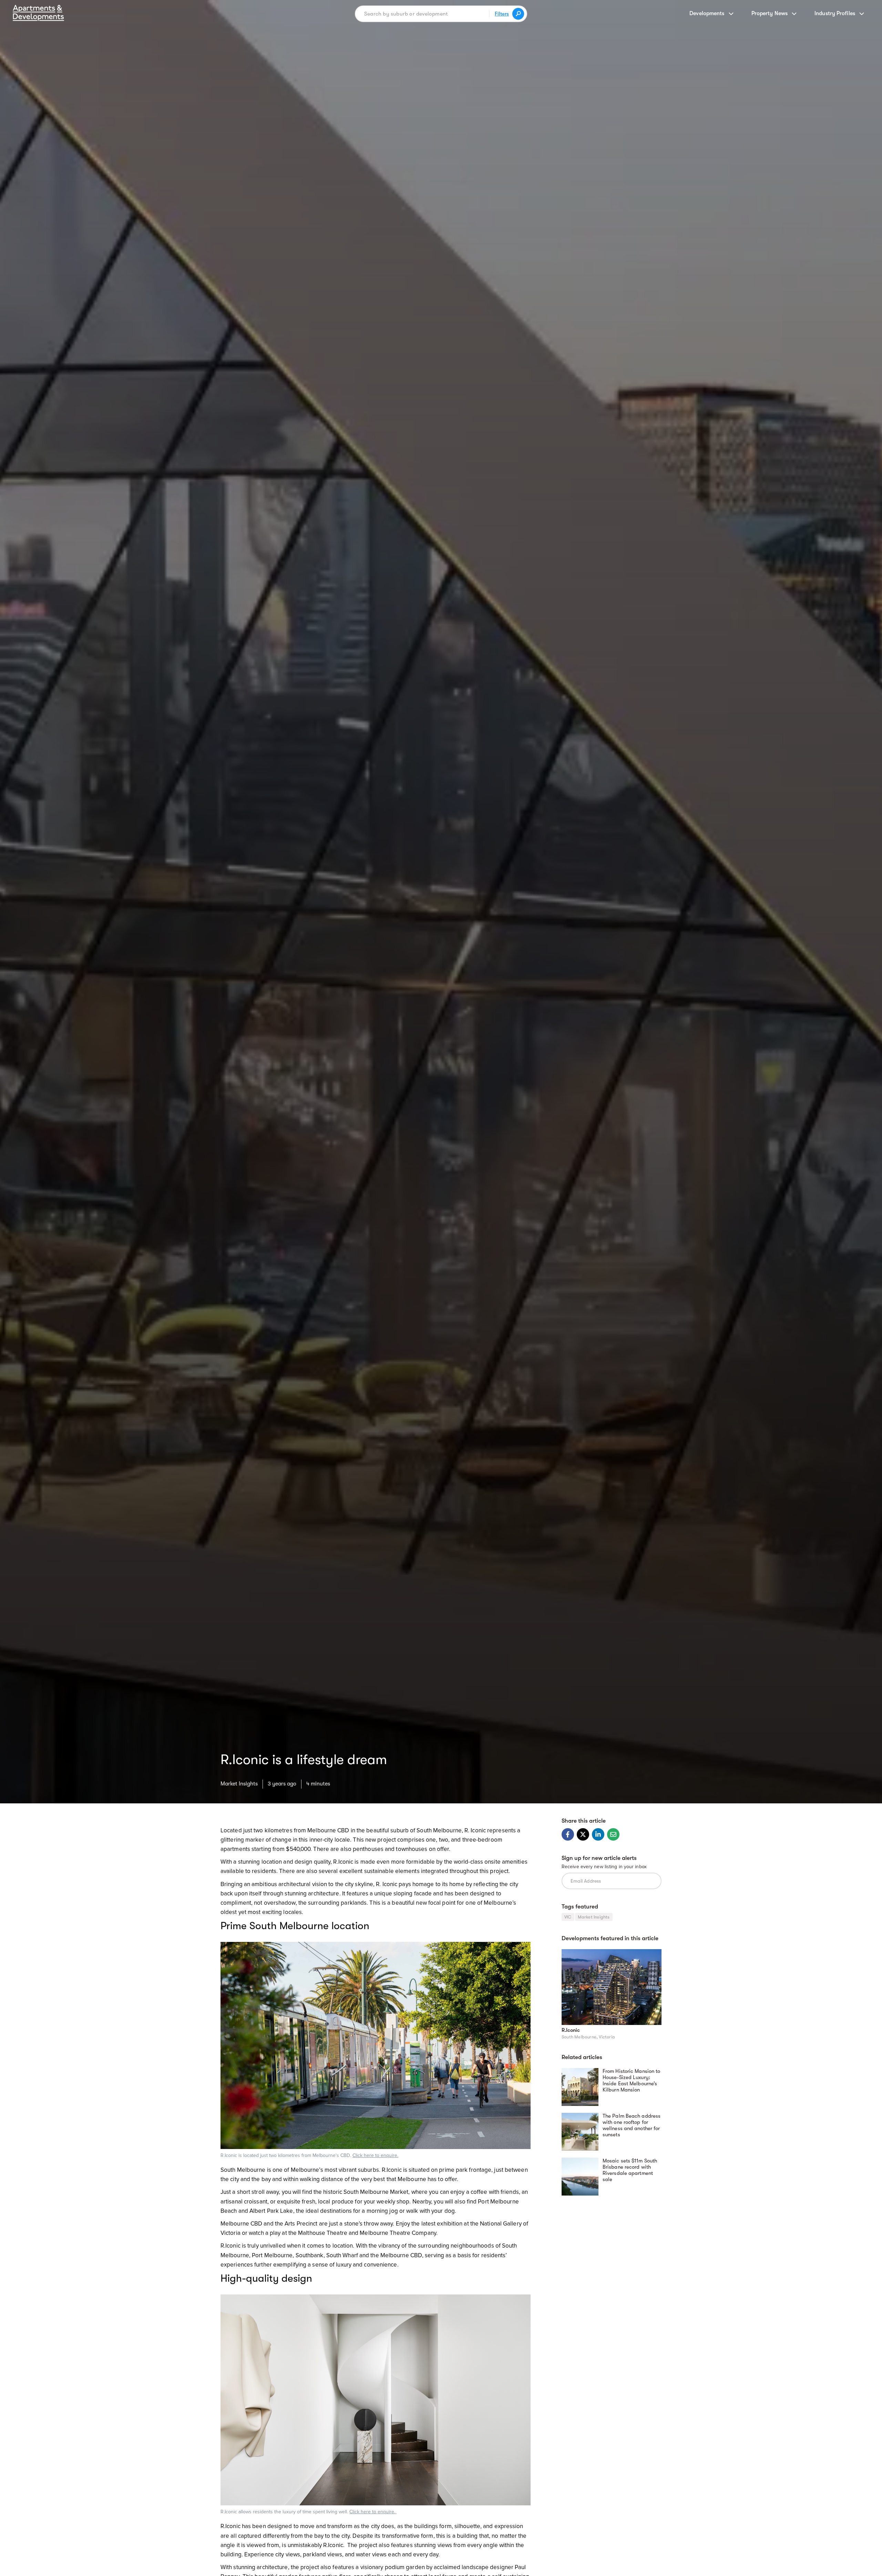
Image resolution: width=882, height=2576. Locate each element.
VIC (568, 1917)
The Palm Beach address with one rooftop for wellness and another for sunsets (632, 2125)
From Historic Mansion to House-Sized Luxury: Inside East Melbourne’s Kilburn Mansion (631, 2080)
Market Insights (239, 1784)
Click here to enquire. (375, 2155)
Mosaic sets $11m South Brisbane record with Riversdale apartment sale (630, 2170)
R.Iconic (571, 2030)
